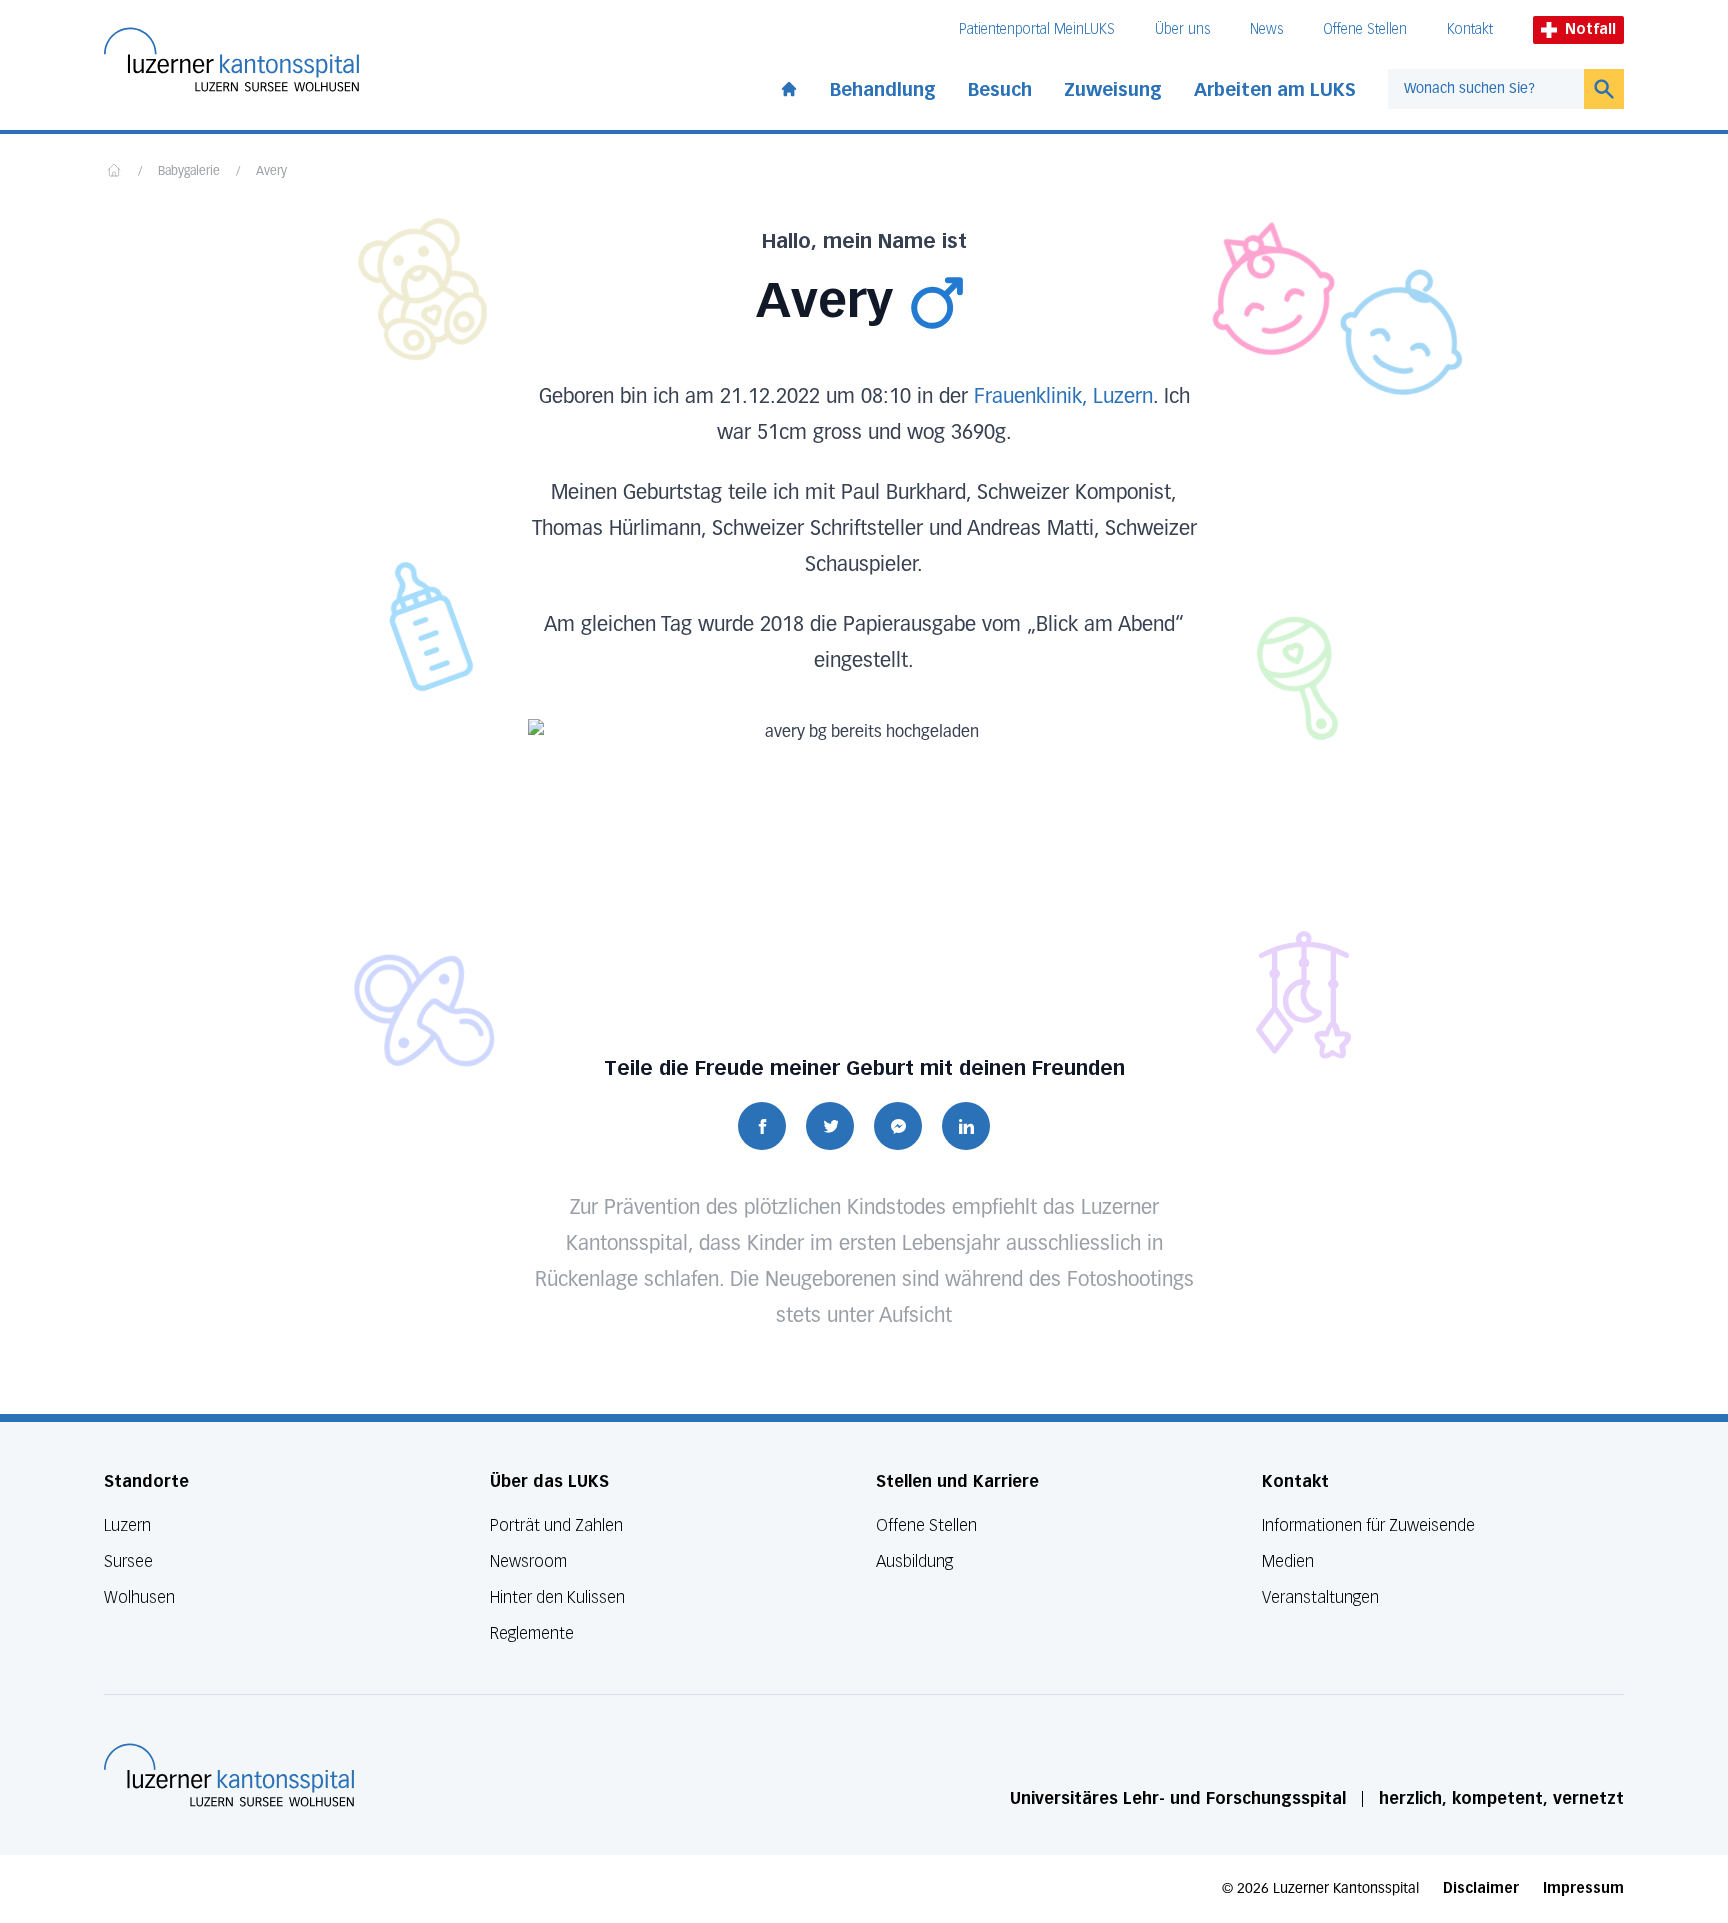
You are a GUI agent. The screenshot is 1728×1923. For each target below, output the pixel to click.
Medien (1288, 1561)
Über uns (1182, 29)
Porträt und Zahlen (556, 1525)
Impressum (1583, 1888)
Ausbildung (914, 1561)
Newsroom (528, 1561)
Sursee (128, 1561)
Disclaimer (1481, 1888)
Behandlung (883, 90)
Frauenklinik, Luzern (1063, 397)
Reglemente (532, 1633)
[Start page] (789, 85)
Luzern (127, 1525)
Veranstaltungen (1320, 1597)
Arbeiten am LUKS (1275, 90)
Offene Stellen (1365, 29)
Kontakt (1470, 29)
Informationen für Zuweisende (1368, 1525)
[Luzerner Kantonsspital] (229, 1775)
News (1266, 29)
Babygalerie (189, 172)
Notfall (1590, 29)
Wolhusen (139, 1597)
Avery (271, 172)
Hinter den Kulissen (557, 1597)
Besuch (1000, 90)
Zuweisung (1113, 90)
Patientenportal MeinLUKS (1037, 29)
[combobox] (1486, 89)
